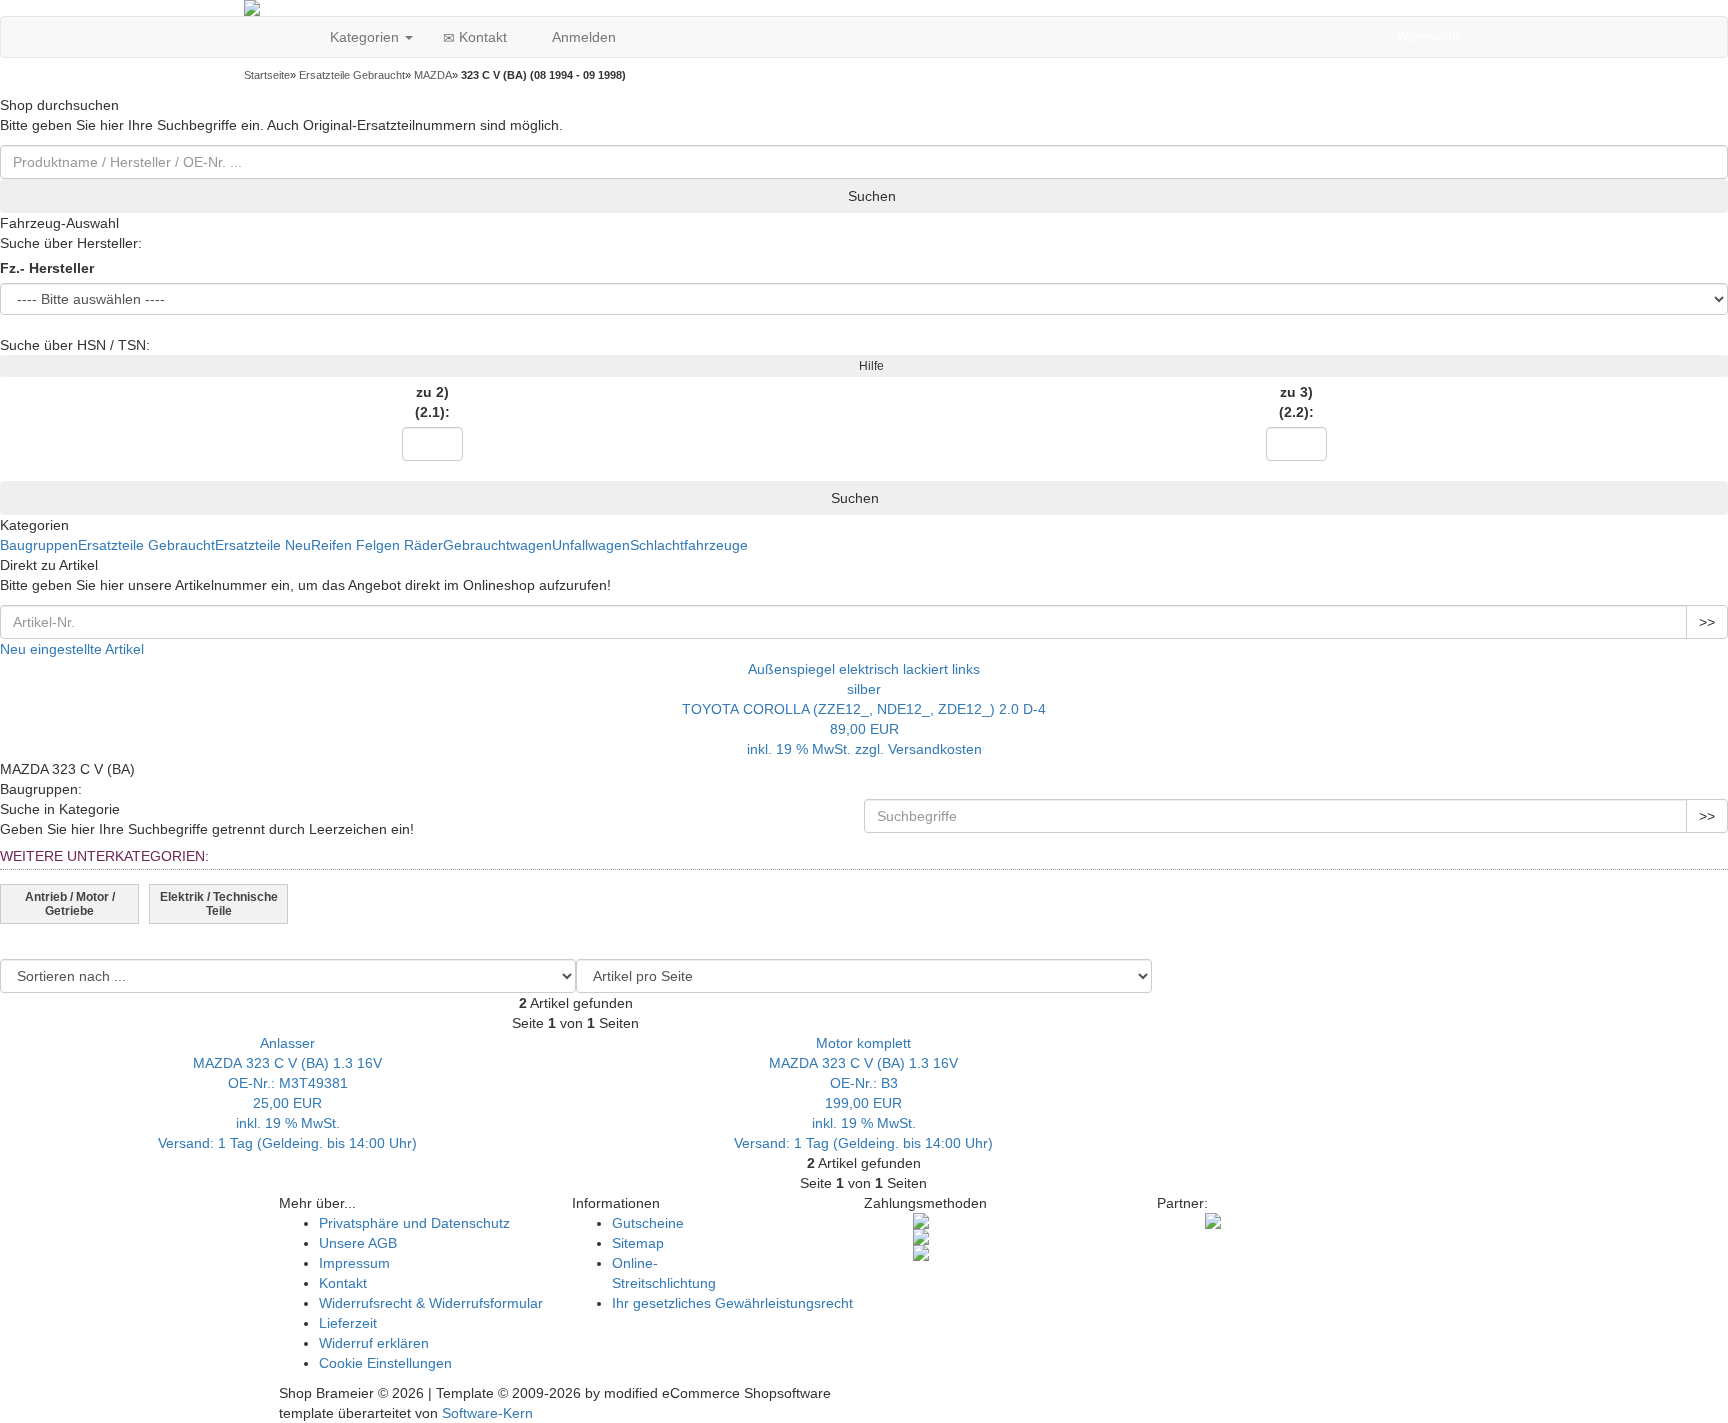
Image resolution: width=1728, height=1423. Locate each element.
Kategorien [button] (364, 37)
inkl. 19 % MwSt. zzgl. (817, 749)
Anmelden (582, 37)
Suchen (870, 196)
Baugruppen (39, 545)
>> (1707, 622)
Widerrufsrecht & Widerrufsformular (431, 1303)
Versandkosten (935, 749)
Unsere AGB (358, 1243)
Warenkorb (1428, 36)
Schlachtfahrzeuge (689, 545)
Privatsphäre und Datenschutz (414, 1223)
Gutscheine (648, 1223)
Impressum (354, 1263)
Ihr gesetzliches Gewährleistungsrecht (732, 1303)
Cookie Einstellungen (385, 1363)
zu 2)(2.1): (432, 402)
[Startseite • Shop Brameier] (864, 8)
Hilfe (868, 366)
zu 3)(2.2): (1296, 402)
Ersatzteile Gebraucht (146, 545)
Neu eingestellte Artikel (72, 649)
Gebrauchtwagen (497, 545)
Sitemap (638, 1243)
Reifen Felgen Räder (377, 545)
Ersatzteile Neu (263, 545)
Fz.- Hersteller (47, 268)
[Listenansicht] (1712, 971)
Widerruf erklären (374, 1343)
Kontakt (481, 37)
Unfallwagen (591, 545)
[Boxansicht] (1568, 971)
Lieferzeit (348, 1323)
